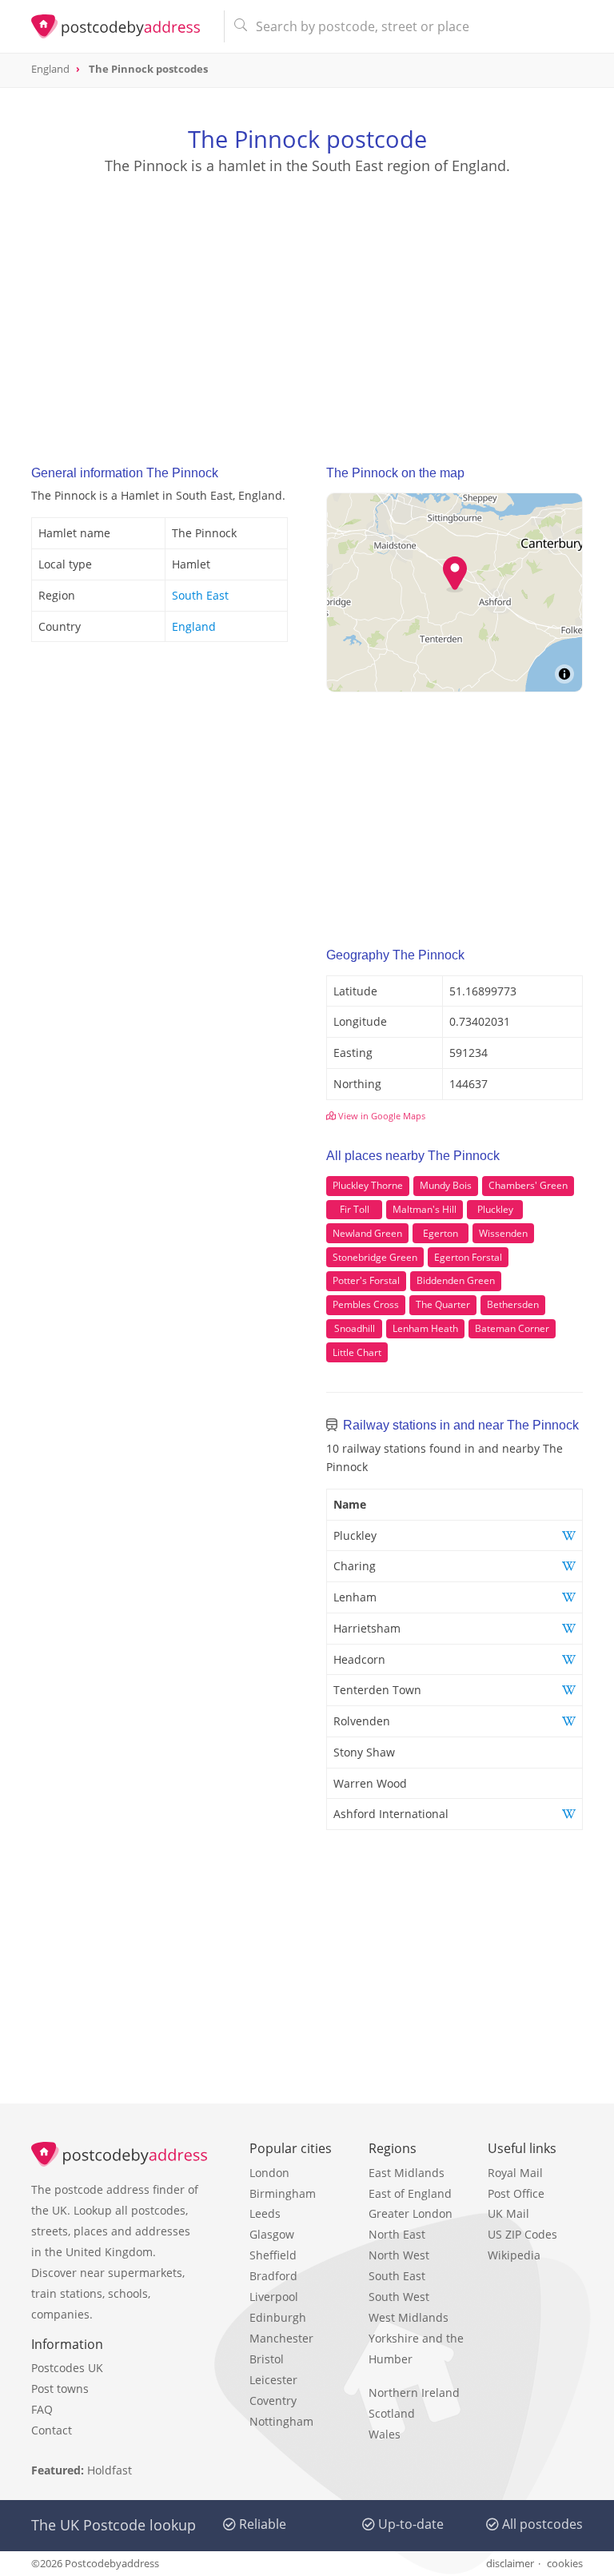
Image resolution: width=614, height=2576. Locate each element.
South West (399, 2297)
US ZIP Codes (522, 2234)
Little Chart (357, 1352)
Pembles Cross (366, 1304)
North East (397, 2234)
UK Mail (508, 2213)
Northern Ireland (414, 2393)
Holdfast (110, 2470)
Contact (52, 2430)
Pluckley (495, 1209)
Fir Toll (355, 1209)
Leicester (273, 2380)
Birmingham (283, 2193)
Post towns (60, 2389)
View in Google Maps (381, 1116)
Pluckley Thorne (368, 1185)
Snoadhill (355, 1328)
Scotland (392, 2413)
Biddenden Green (456, 1280)
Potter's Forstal (366, 1280)
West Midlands (409, 2317)
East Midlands (407, 2173)
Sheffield (273, 2255)
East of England (410, 2193)
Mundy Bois (446, 1185)
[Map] (455, 592)
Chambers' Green (528, 1185)
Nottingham (281, 2421)
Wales (385, 2434)
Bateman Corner (512, 1328)
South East (200, 595)
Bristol (267, 2359)
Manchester (281, 2338)
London (269, 2173)
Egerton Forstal (468, 1257)
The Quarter (443, 1304)
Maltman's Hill (425, 1209)
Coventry (273, 2401)
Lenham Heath (425, 1328)
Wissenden (503, 1233)
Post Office (516, 2193)
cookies (565, 2563)
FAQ (42, 2409)
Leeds (265, 2213)
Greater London (411, 2213)
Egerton (441, 1233)
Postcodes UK (67, 2368)
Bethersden (513, 1304)
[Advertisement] (307, 305)
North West (399, 2255)
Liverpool (274, 2297)
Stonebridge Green (375, 1257)
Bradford (273, 2276)
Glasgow (272, 2234)
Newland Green (367, 1233)
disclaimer (510, 2563)
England (194, 626)
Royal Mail (515, 2173)
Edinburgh (278, 2317)
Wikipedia (514, 2255)
